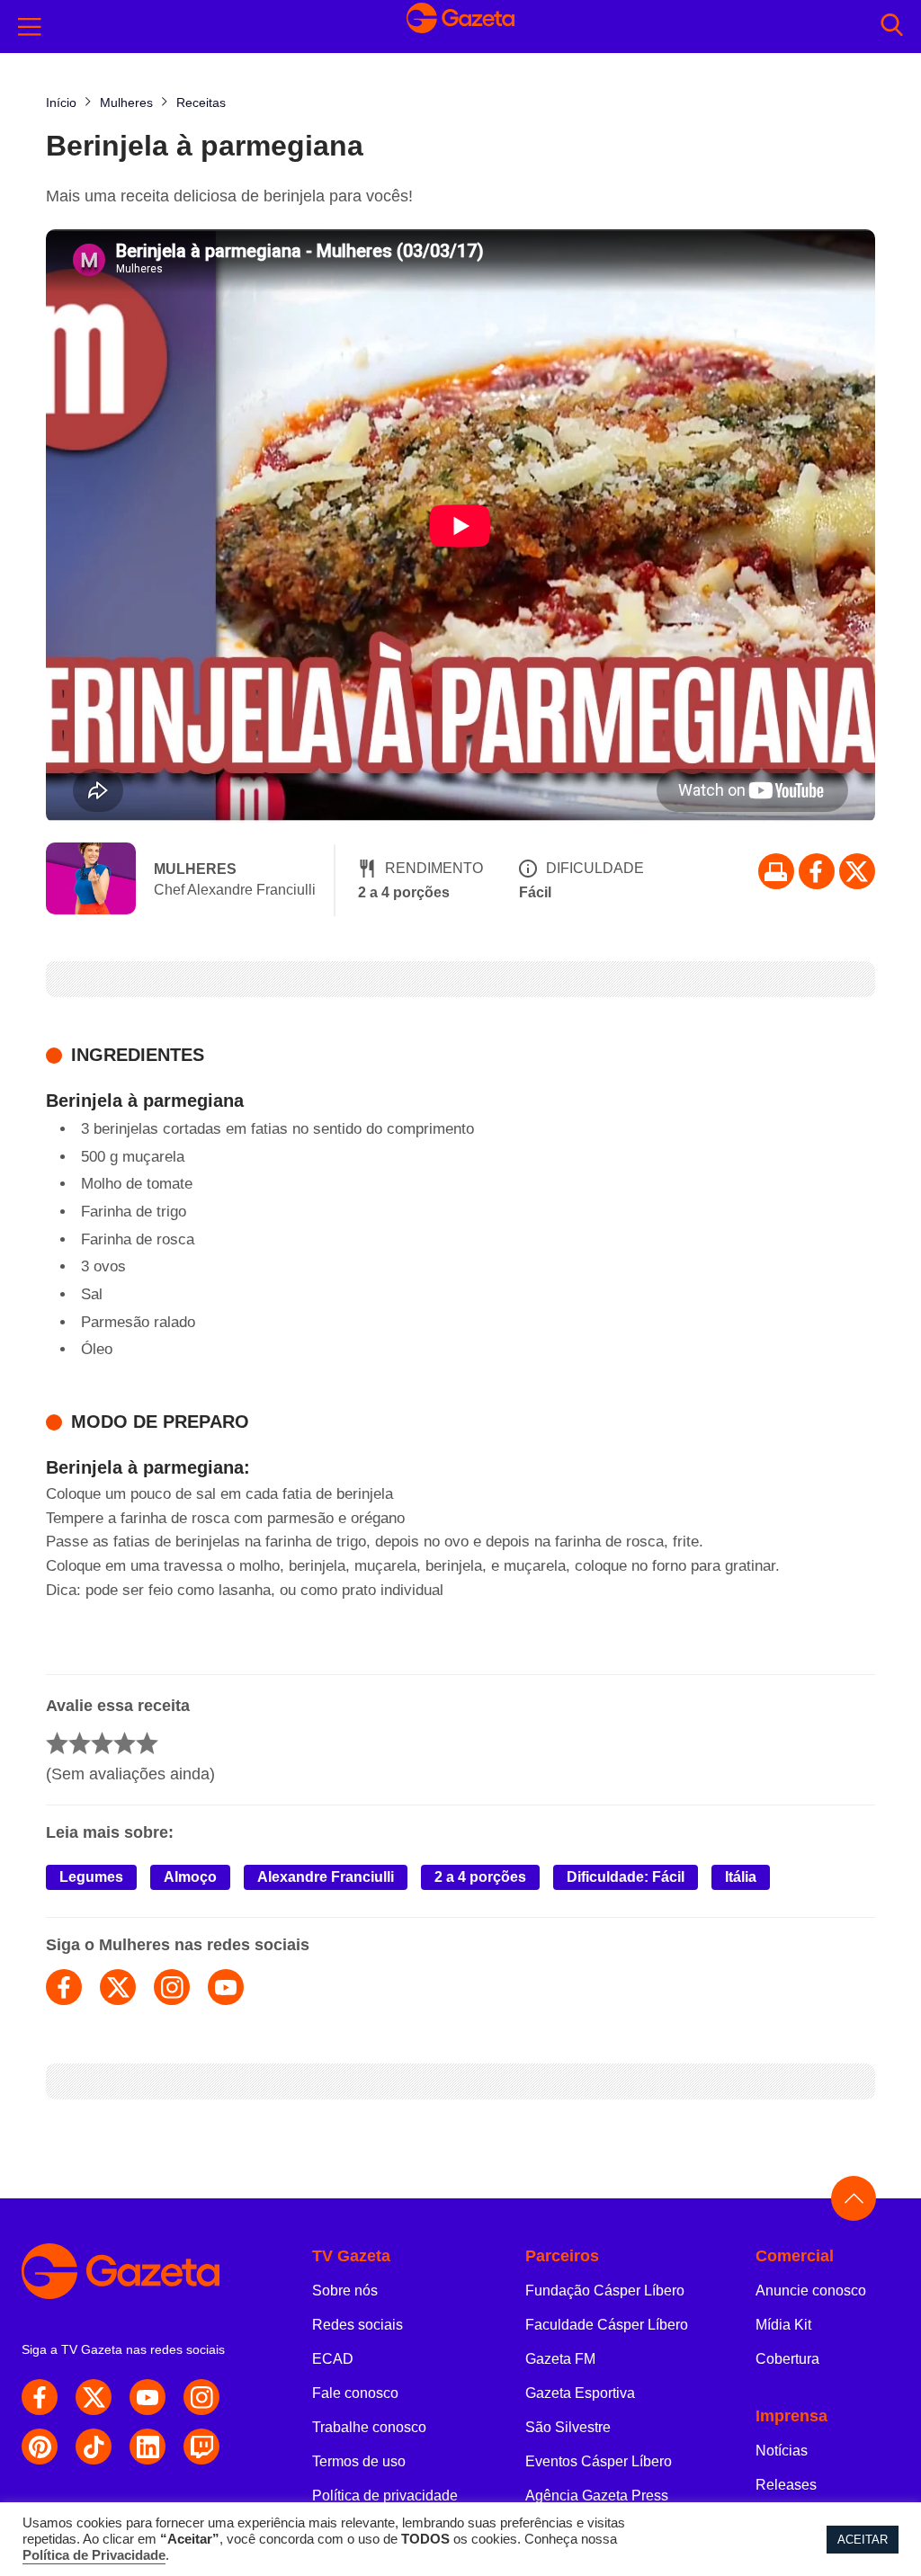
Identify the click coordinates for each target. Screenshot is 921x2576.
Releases (786, 2485)
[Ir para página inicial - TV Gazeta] (460, 27)
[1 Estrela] (57, 1743)
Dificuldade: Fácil (626, 1877)
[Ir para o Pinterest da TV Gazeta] (40, 2447)
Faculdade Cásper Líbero (607, 2325)
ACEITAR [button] (863, 2540)
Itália (741, 1877)
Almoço (190, 1877)
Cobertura (787, 2359)
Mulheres (195, 869)
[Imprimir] (776, 871)
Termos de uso (359, 2461)
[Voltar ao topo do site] (854, 2198)
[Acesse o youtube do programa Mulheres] (226, 1987)
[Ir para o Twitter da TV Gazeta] (857, 871)
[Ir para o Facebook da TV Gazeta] (817, 871)
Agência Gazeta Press (597, 2496)
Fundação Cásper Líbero (605, 2291)
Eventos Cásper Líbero (599, 2461)
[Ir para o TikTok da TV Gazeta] (94, 2447)
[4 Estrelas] (125, 1743)
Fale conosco (355, 2393)
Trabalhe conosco (369, 2427)
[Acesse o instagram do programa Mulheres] (172, 1987)
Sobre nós (345, 2291)
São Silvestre (568, 2427)
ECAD (333, 2359)
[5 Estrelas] (147, 1743)
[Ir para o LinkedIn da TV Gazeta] (148, 2447)
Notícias (782, 2451)
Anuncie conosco (811, 2291)
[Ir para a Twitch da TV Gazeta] (201, 2447)
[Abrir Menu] (30, 27)
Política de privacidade (385, 2496)
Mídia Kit (783, 2325)
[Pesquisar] (892, 27)
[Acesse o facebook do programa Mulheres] (64, 1987)
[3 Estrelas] (102, 1743)
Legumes (91, 1877)
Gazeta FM (560, 2359)
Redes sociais (358, 2325)
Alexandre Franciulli (326, 1877)
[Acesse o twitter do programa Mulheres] (118, 1987)
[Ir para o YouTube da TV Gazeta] (148, 2397)
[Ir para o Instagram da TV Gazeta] (201, 2397)
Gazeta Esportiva (580, 2393)
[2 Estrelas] (80, 1743)
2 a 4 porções (480, 1877)
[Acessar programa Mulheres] (91, 880)
